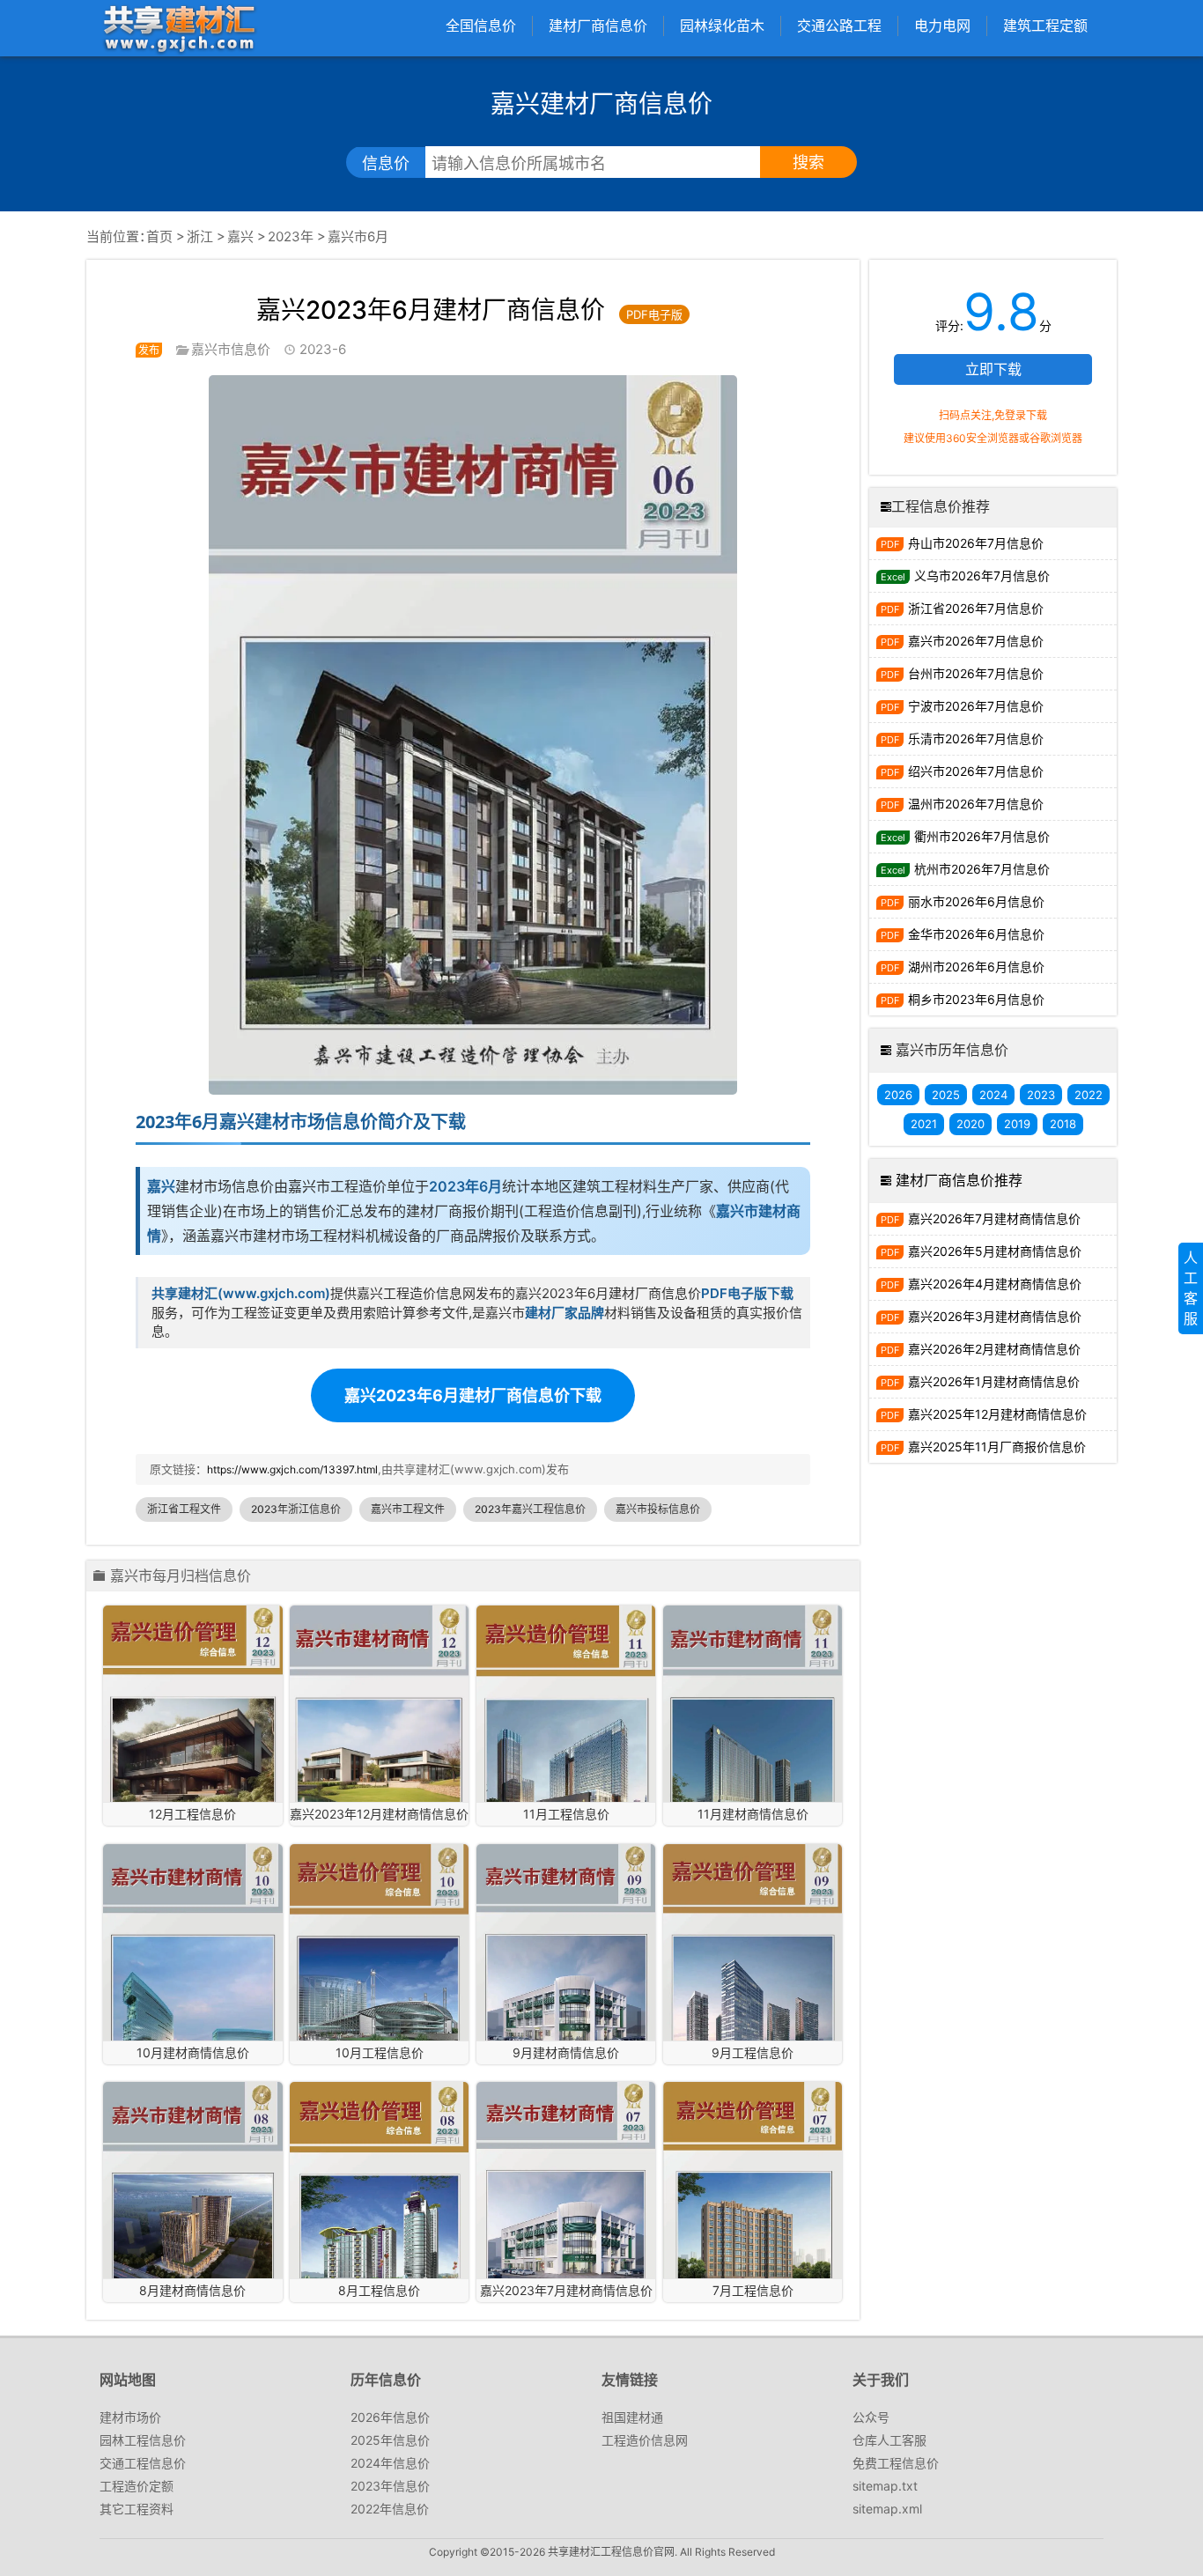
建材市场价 (130, 2417)
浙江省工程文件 (184, 1509)
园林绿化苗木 (722, 26)
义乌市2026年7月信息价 (982, 576)
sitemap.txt (885, 2486)
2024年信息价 (390, 2463)
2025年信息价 (390, 2440)
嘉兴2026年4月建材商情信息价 (995, 1284)
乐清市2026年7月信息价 (976, 738)
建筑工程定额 (1045, 26)
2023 (1041, 1095)
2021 (924, 1124)
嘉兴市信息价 (231, 349)
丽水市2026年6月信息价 (976, 901)
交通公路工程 (839, 26)
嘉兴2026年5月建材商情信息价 (995, 1251)
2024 (993, 1095)
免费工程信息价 (896, 2463)
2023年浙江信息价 (296, 1509)
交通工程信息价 (143, 2463)
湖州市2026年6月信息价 (976, 967)
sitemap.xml (887, 2509)
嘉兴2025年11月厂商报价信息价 (997, 1447)
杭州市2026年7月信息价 (982, 869)
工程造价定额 (137, 2486)
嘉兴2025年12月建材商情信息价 (997, 1414)
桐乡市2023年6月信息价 (976, 999)
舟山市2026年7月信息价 (976, 543)
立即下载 (993, 369)
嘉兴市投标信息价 (658, 1509)
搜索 (808, 162)
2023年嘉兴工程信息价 (530, 1509)
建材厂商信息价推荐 (959, 1180)
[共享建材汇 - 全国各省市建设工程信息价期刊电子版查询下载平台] (179, 28)
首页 (159, 236)
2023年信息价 (390, 2486)
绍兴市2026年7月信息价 (976, 771)
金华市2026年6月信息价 (976, 934)
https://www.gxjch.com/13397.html (292, 1469)
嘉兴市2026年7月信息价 (976, 641)
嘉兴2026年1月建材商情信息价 (994, 1381)
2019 (1017, 1124)
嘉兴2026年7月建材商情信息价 (994, 1218)
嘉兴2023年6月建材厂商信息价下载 (473, 1395)
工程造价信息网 (645, 2440)
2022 (1089, 1095)
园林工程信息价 (143, 2440)
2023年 (291, 236)
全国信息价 (481, 26)
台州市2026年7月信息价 (976, 673)
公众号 (871, 2417)
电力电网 (942, 26)
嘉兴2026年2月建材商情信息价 (994, 1349)
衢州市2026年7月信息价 (982, 836)
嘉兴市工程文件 (408, 1509)
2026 (898, 1095)
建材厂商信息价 (598, 26)
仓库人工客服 (889, 2440)
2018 (1063, 1124)
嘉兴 (240, 236)
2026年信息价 (390, 2417)
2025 (946, 1095)
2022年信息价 (390, 2509)
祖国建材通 (632, 2417)
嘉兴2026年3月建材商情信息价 (995, 1316)
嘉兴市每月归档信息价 (181, 1576)
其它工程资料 (137, 2509)
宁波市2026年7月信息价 (976, 706)
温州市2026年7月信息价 (976, 804)
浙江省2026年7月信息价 (976, 608)
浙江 (200, 236)
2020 (971, 1124)
